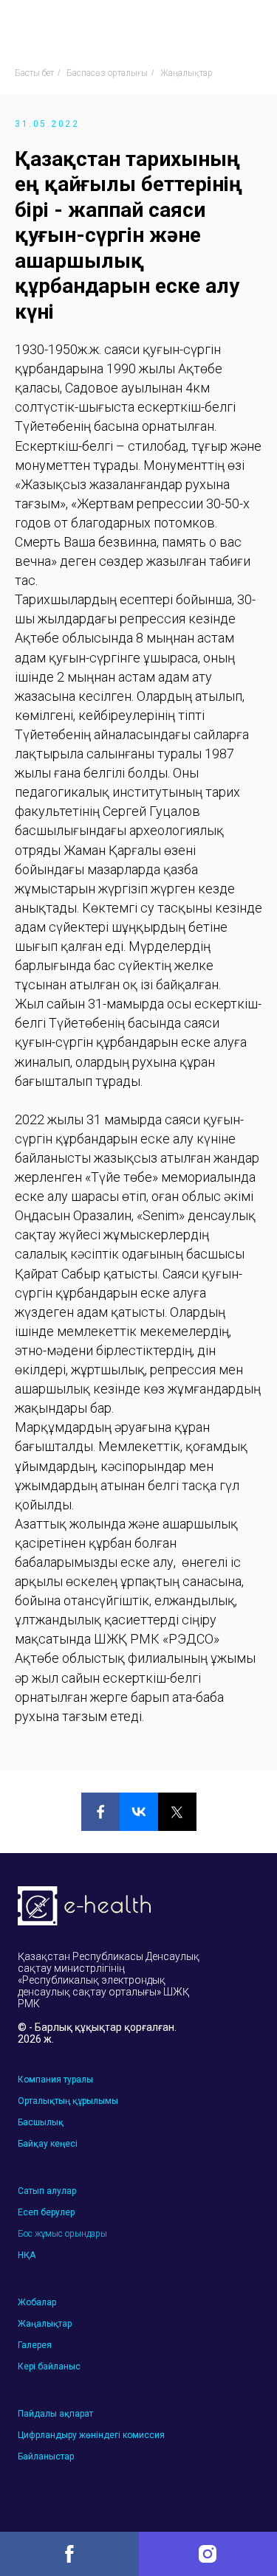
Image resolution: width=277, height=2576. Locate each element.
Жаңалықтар (187, 73)
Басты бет (34, 73)
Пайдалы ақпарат (55, 2414)
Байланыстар (46, 2456)
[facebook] (69, 2554)
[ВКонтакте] (139, 1812)
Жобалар (37, 2302)
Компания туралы (55, 2080)
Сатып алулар (47, 2191)
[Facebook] (100, 1812)
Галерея (35, 2345)
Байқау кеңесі (48, 2144)
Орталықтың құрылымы (68, 2101)
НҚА (27, 2255)
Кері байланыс (49, 2366)
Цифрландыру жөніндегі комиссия (91, 2435)
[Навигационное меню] (252, 26)
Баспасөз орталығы (107, 73)
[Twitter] (177, 1812)
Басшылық (41, 2122)
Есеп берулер (46, 2212)
